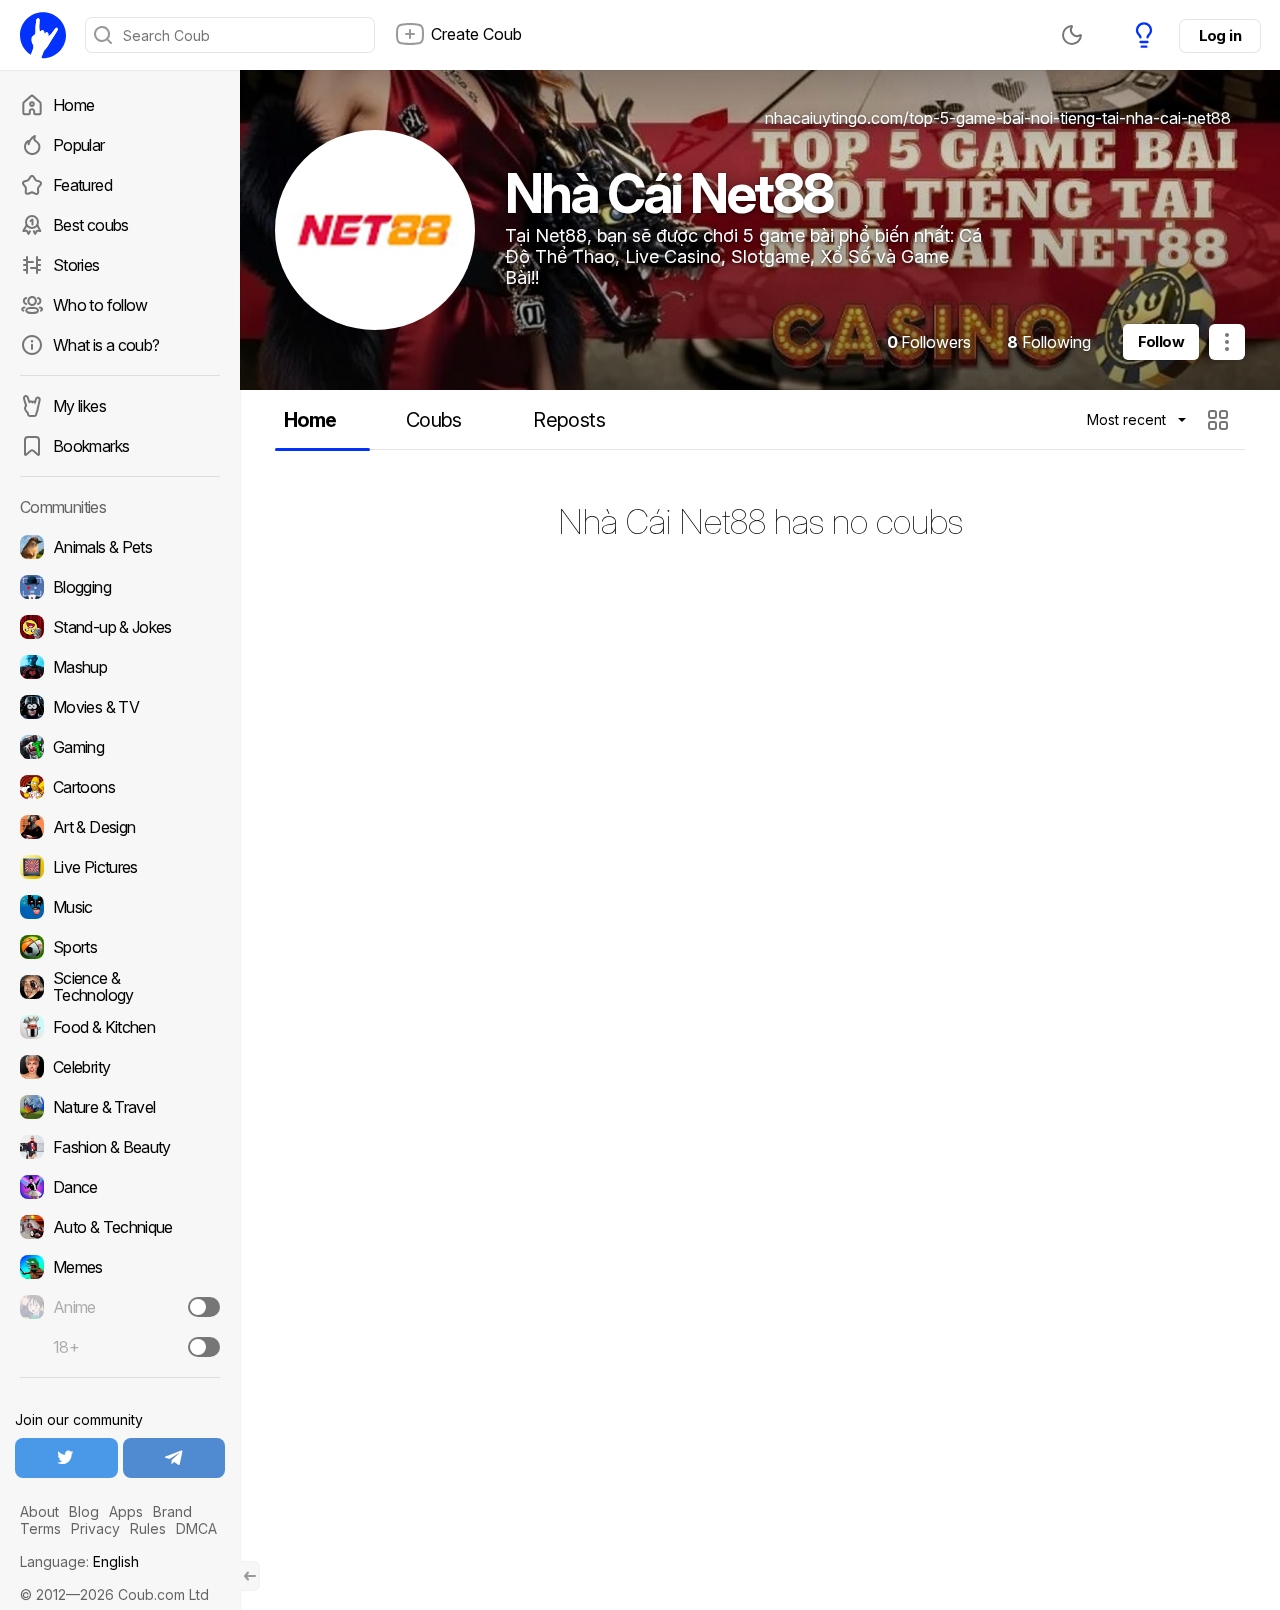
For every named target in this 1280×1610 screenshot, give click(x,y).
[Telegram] (174, 1458)
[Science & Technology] (120, 987)
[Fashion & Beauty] (120, 1147)
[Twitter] (66, 1458)
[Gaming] (120, 747)
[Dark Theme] (1072, 35)
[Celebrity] (120, 1067)
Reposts (569, 420)
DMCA (196, 1528)
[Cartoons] (120, 787)
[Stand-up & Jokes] (120, 627)
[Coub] (43, 35)
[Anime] (120, 1307)
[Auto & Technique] (120, 1227)
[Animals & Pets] (120, 547)
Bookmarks (91, 446)
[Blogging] (120, 587)
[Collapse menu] (250, 1576)
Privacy (95, 1528)
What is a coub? (106, 345)
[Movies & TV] (120, 707)
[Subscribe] (204, 1307)
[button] (1220, 420)
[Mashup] (120, 667)
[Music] (120, 907)
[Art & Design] (120, 827)
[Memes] (120, 1267)
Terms (40, 1528)
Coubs (434, 420)
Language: (79, 1561)
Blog (84, 1511)
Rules (148, 1528)
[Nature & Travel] (120, 1107)
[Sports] (120, 947)
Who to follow (100, 305)
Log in (1220, 35)
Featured (82, 185)
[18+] (204, 1347)
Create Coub (476, 34)
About (39, 1511)
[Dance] (120, 1187)
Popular (79, 145)
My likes (79, 406)
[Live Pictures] (120, 867)
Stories (76, 265)
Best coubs (91, 225)
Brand (172, 1511)
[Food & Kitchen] (120, 1027)
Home (73, 105)
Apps (126, 1511)
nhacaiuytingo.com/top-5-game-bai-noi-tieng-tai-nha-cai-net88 (998, 118)
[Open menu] (1227, 342)
